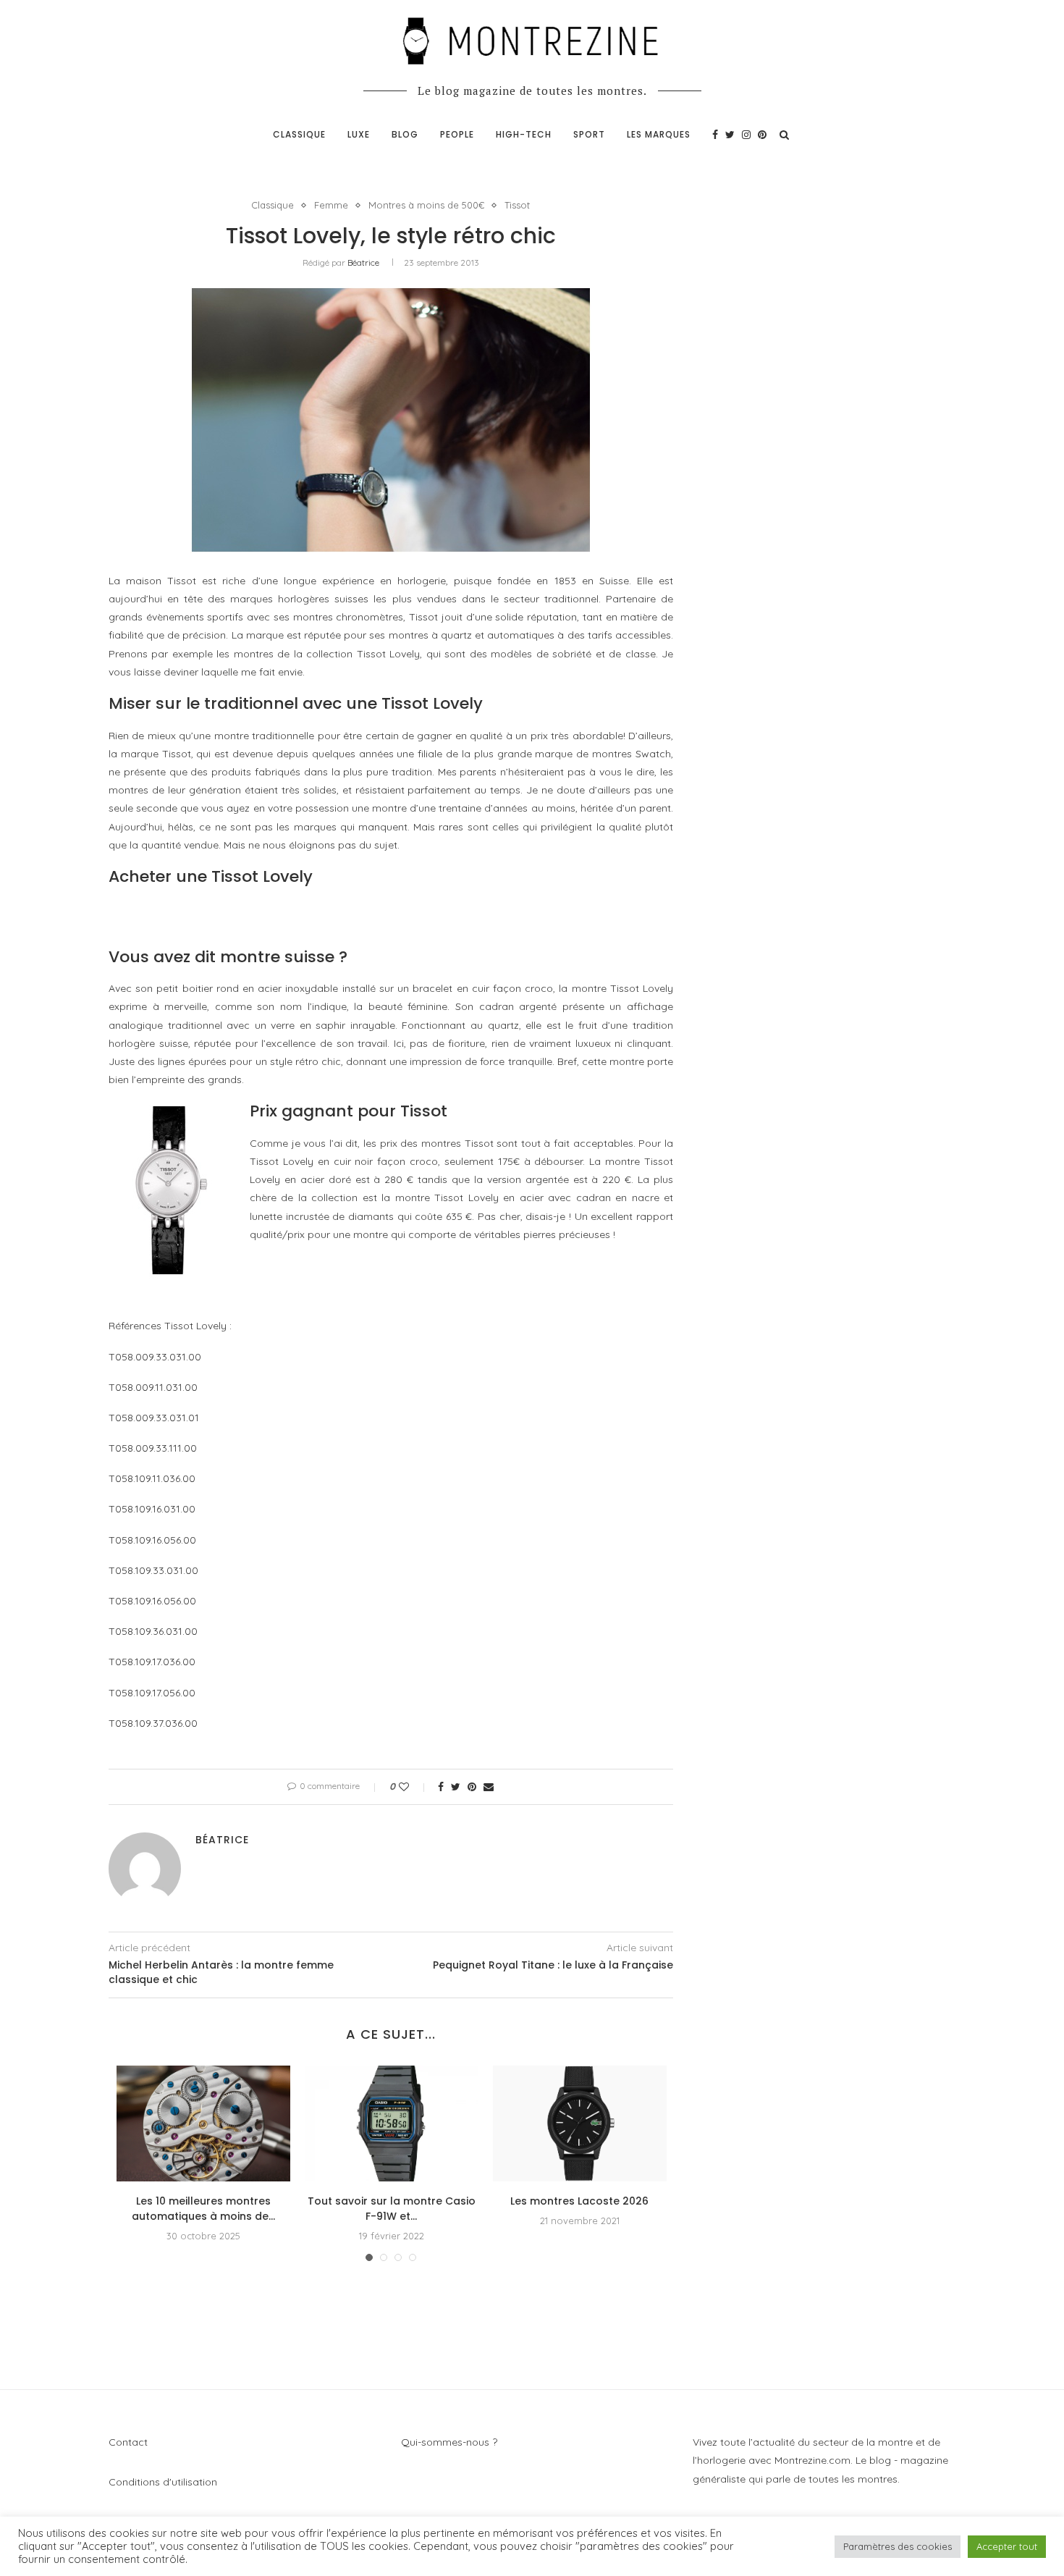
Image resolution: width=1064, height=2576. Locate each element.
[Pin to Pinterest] (472, 1787)
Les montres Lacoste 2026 (579, 2201)
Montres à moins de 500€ (426, 205)
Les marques (659, 134)
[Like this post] (414, 1787)
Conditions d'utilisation (163, 2482)
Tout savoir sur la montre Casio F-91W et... (392, 2209)
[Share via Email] (489, 1787)
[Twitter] (730, 135)
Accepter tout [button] (1007, 2546)
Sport (589, 134)
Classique (299, 134)
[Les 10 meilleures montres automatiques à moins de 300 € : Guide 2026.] (203, 2123)
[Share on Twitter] (456, 1787)
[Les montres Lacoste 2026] (580, 2123)
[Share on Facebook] (441, 1787)
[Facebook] (715, 135)
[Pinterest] (762, 135)
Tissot (517, 205)
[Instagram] (746, 135)
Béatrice (363, 262)
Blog (405, 134)
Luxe (359, 134)
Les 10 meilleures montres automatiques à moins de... (203, 2209)
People (457, 134)
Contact (128, 2442)
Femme (331, 205)
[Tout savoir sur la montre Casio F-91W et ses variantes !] (392, 2123)
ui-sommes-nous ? (453, 2442)
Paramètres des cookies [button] (898, 2546)
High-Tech (524, 134)
